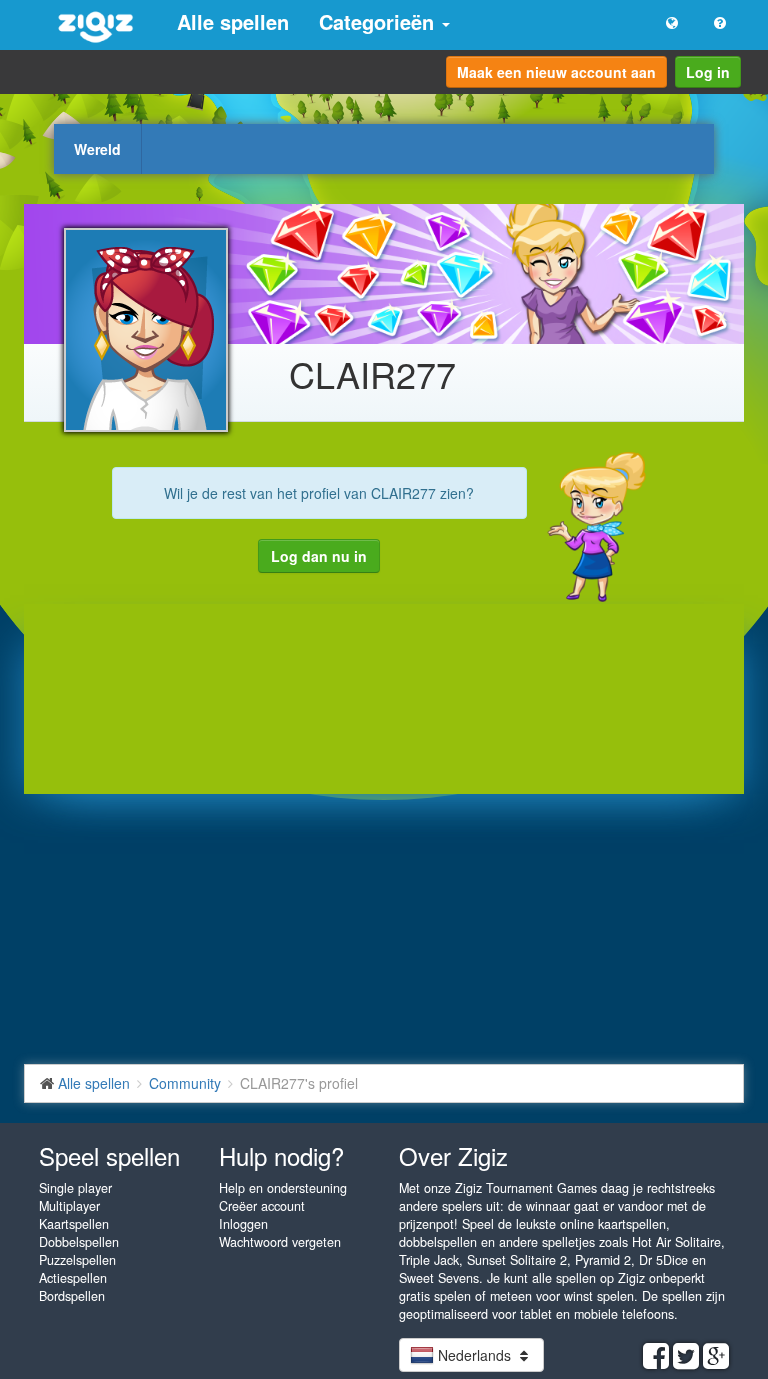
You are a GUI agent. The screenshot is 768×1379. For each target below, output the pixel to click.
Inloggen (243, 1224)
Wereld (97, 149)
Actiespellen (73, 1278)
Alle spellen (233, 21)
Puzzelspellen (77, 1260)
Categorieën (379, 21)
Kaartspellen (74, 1224)
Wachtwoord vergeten (280, 1242)
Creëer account (262, 1206)
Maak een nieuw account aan (556, 72)
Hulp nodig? (281, 1155)
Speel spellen (109, 1155)
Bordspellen (72, 1296)
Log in (708, 72)
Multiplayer (69, 1206)
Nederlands (474, 1355)
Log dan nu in (319, 556)
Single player (75, 1188)
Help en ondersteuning (283, 1188)
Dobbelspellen (79, 1242)
